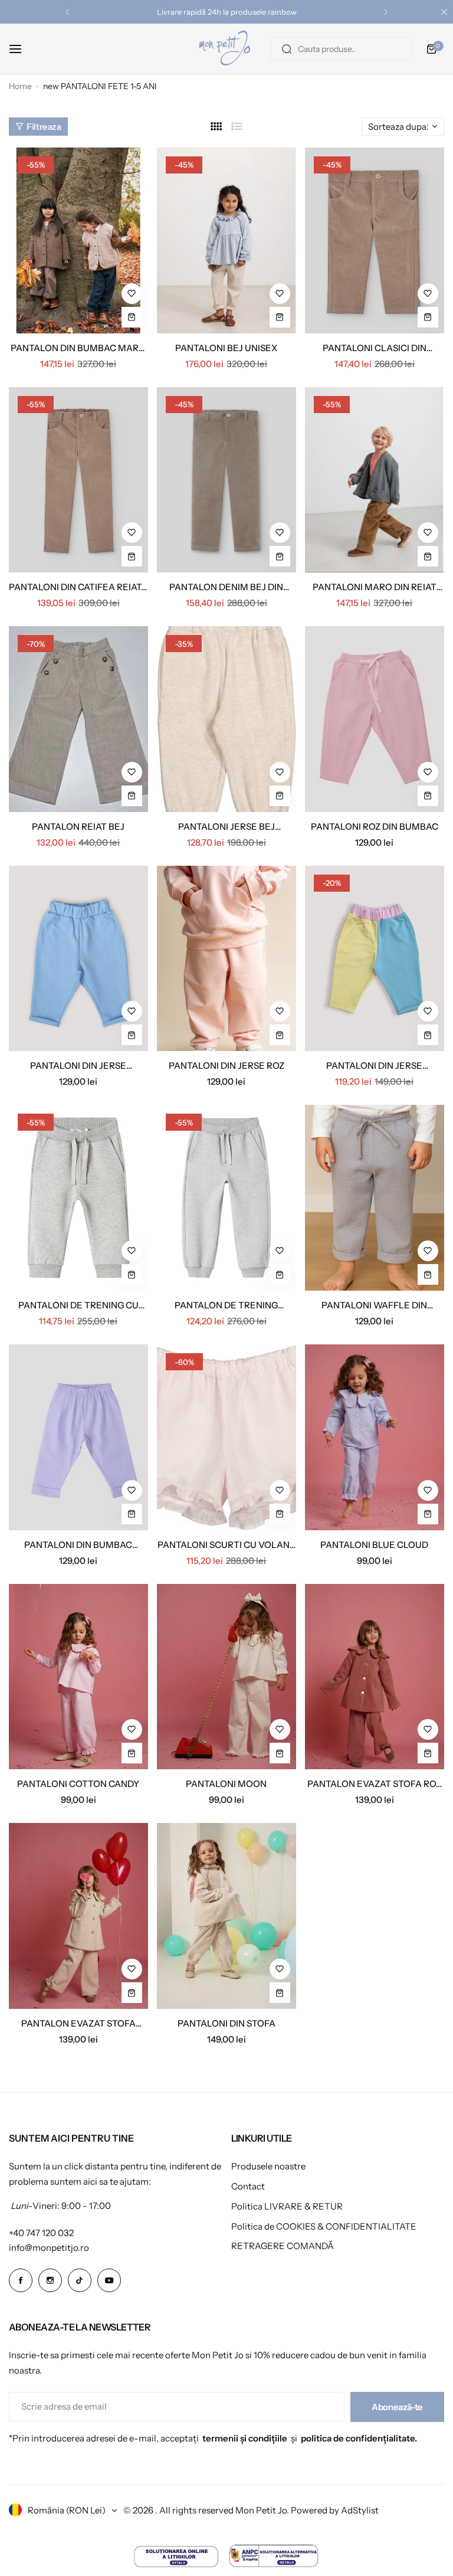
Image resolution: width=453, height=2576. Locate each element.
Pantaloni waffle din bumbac (374, 1305)
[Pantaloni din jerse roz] (226, 959)
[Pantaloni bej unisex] (226, 240)
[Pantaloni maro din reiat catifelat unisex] (375, 480)
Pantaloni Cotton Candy (78, 1784)
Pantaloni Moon (226, 1784)
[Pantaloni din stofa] (226, 1916)
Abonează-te (397, 2407)
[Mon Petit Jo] (226, 49)
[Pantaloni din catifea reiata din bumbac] (78, 480)
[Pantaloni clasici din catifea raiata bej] (375, 240)
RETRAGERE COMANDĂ (283, 2246)
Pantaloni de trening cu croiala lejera (78, 1305)
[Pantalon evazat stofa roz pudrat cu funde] (375, 1677)
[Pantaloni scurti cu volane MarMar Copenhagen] (226, 1437)
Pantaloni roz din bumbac (375, 827)
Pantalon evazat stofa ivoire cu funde (78, 2023)
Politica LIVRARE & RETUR (287, 2206)
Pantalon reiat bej (78, 827)
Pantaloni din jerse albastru (78, 1066)
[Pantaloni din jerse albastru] (78, 959)
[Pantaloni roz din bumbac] (375, 719)
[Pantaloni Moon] (226, 1677)
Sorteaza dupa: (398, 127)
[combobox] (342, 49)
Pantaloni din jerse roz (226, 1066)
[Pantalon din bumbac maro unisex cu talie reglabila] (78, 240)
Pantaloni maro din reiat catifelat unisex (375, 587)
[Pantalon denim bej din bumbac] (226, 480)
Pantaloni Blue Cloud (374, 1545)
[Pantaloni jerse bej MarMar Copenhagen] (226, 719)
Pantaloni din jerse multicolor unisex (374, 1066)
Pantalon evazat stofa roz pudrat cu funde (374, 1784)
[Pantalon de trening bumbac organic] (226, 1198)
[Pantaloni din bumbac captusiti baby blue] (78, 1437)
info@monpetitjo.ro (49, 2248)
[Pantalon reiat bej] (78, 719)
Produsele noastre (268, 2166)
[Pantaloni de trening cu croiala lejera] (78, 1198)
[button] (67, 12)
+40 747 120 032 (41, 2233)
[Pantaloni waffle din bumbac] (375, 1198)
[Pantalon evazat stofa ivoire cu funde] (78, 1916)
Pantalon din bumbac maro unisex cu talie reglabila (78, 348)
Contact (248, 2186)
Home (20, 86)
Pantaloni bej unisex (226, 348)
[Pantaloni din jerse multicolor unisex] (375, 959)
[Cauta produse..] (287, 49)
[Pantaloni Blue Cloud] (375, 1437)
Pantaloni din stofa (226, 2023)
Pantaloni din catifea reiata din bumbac (78, 587)
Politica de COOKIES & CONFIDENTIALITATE (324, 2226)
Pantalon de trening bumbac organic (226, 1305)
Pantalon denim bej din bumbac (226, 587)
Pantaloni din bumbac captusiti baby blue (78, 1545)
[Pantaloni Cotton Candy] (78, 1677)
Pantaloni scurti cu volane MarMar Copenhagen (226, 1545)
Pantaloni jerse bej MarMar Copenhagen (226, 827)
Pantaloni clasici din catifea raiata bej (375, 348)
